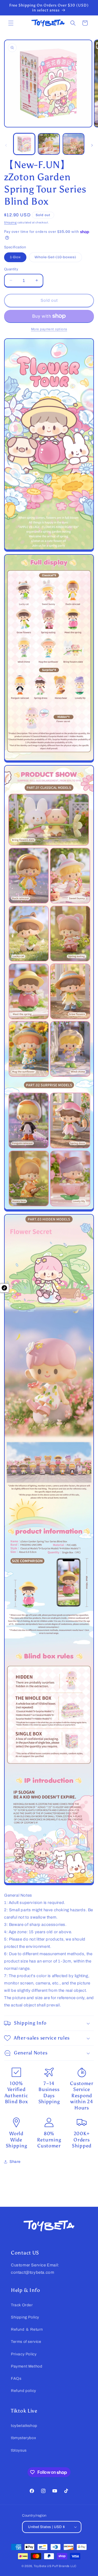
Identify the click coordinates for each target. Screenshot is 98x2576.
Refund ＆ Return (27, 2329)
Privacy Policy (24, 2354)
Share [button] (15, 2162)
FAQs (16, 2379)
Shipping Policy (25, 2317)
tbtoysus (19, 2450)
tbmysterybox (23, 2438)
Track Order (22, 2305)
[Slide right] (92, 145)
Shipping (10, 222)
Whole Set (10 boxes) (58, 258)
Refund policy (24, 2391)
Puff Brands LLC (64, 2566)
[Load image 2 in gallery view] (49, 144)
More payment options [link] (49, 329)
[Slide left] (6, 145)
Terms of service (26, 2342)
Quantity (11, 269)
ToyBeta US (43, 2566)
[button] (11, 23)
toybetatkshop (24, 2426)
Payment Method (27, 2366)
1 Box (18, 258)
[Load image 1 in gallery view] (24, 144)
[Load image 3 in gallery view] (73, 144)
